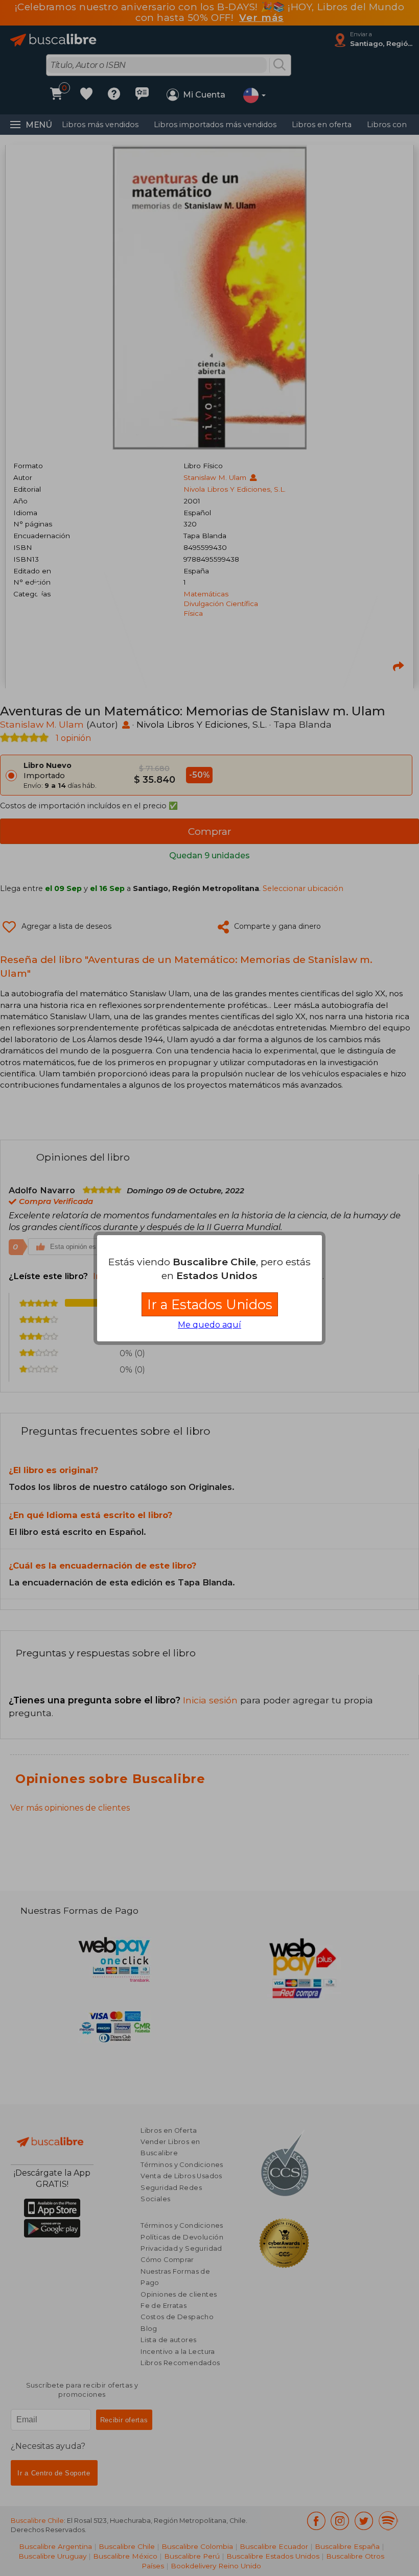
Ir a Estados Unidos (210, 1304)
